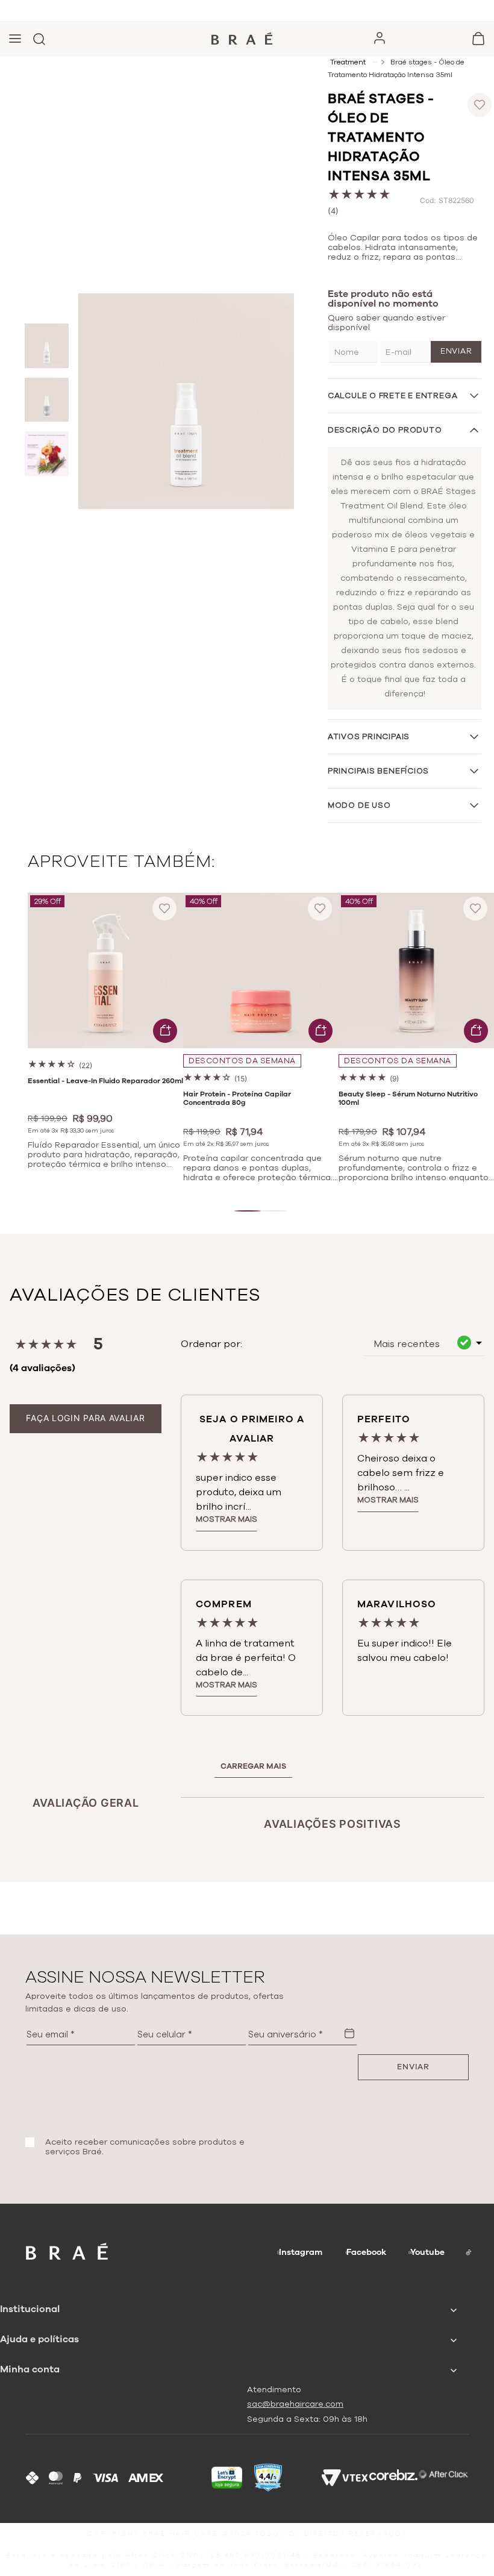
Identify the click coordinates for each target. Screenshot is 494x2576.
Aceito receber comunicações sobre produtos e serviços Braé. (145, 2147)
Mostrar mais (227, 1519)
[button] (248, 1211)
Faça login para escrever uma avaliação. (86, 1418)
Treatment (348, 62)
